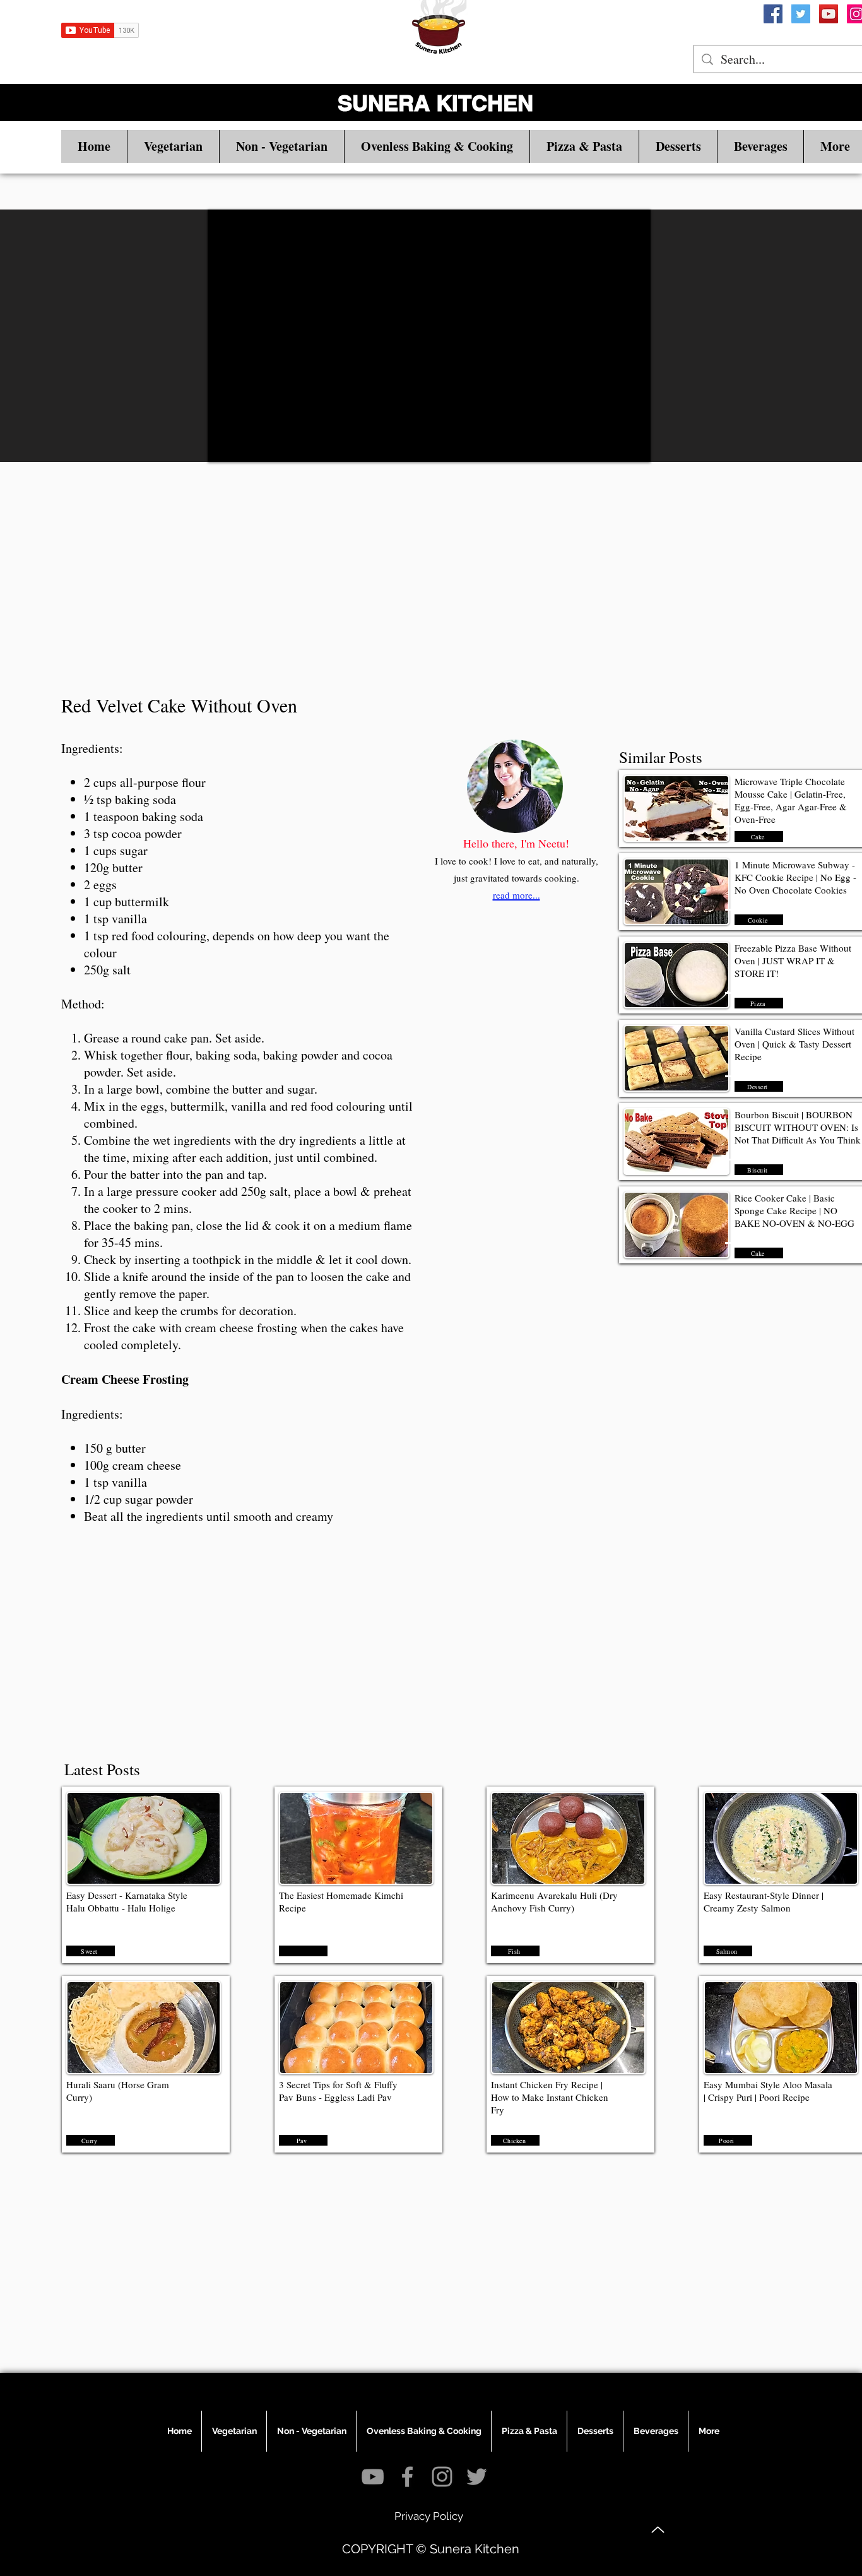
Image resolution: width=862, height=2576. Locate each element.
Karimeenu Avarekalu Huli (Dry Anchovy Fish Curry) (554, 1901)
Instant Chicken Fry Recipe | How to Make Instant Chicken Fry (550, 2097)
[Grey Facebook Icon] (407, 2477)
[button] (173, 146)
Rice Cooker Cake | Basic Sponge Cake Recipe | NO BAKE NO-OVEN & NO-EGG (794, 1210)
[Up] (658, 2530)
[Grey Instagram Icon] (442, 2477)
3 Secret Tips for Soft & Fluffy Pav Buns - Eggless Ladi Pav (338, 2091)
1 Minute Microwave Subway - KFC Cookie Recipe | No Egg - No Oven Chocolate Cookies (795, 877)
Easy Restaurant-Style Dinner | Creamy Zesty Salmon (764, 1901)
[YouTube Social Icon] (829, 14)
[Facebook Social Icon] (773, 14)
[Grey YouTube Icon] (373, 2477)
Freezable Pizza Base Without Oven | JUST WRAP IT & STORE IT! (793, 960)
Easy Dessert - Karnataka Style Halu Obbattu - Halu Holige (127, 1901)
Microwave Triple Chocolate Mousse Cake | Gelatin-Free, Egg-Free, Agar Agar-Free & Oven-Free (791, 800)
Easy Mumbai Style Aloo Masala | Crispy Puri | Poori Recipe (768, 2091)
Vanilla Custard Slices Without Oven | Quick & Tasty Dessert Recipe (794, 1044)
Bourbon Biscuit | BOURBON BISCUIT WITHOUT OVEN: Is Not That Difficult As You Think (798, 1127)
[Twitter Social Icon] (801, 14)
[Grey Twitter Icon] (477, 2477)
